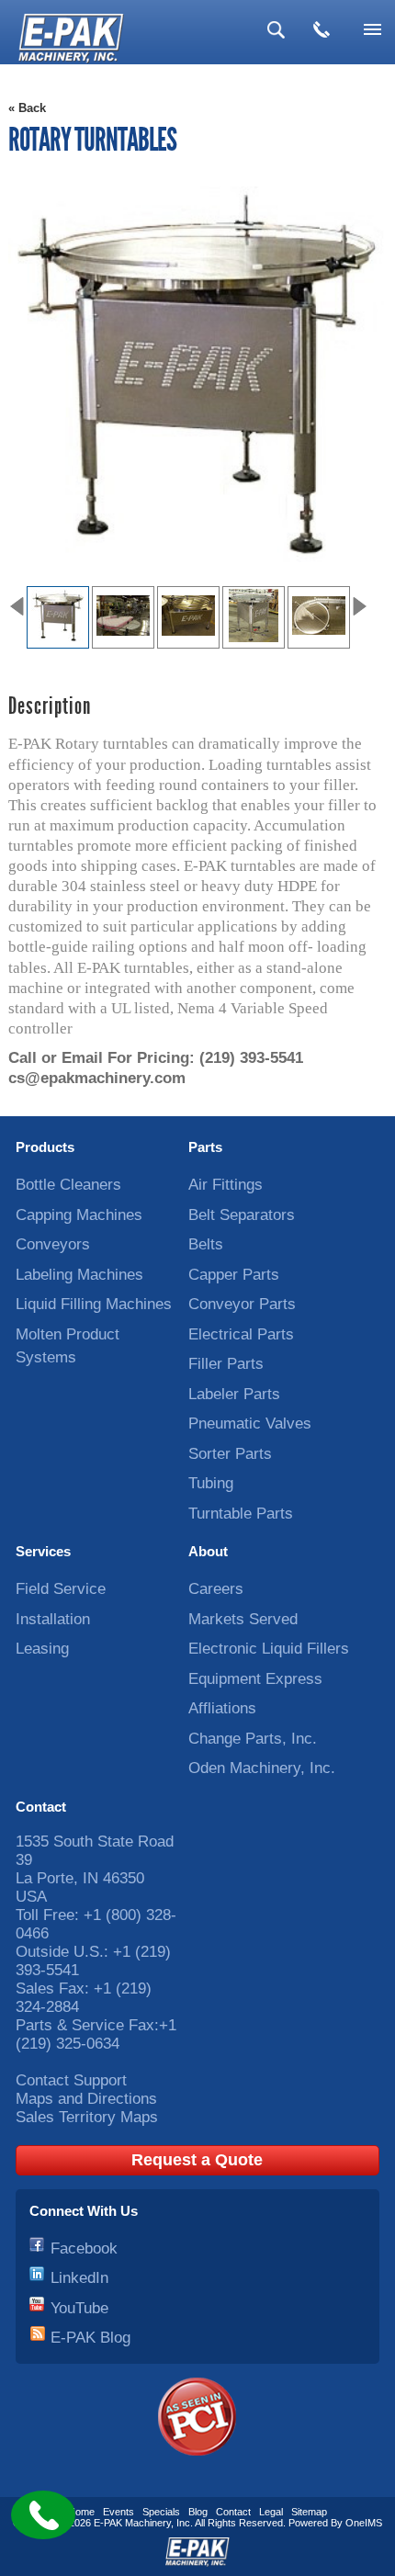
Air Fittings (226, 1185)
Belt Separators (242, 1215)
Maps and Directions (86, 2099)
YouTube (79, 2308)
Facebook (84, 2248)
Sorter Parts (230, 1454)
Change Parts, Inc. (253, 1739)
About (208, 1551)
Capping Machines (79, 1215)
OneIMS (364, 2523)
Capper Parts (234, 1275)
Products (45, 1147)
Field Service (61, 1589)
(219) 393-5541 (251, 1058)
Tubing (211, 1483)
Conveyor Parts (242, 1304)
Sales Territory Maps (87, 2117)
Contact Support (71, 2080)
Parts (205, 1147)
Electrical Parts (241, 1334)
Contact (41, 1807)
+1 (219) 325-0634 (96, 2034)
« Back (27, 108)
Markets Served (243, 1619)
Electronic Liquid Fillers (269, 1649)
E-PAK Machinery (132, 2523)
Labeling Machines (79, 1275)
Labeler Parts (234, 1394)
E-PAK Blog (90, 2338)
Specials (161, 2512)
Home (81, 2512)
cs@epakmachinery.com (97, 1078)
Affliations (222, 1708)
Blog (198, 2512)
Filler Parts (226, 1364)
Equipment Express (255, 1679)
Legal (271, 2512)
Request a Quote (197, 2160)
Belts (206, 1244)
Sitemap (309, 2512)
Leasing (42, 1649)
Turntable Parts (241, 1514)
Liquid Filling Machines (94, 1304)
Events (118, 2512)
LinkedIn (79, 2278)
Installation (53, 1619)
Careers (216, 1589)
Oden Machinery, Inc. (262, 1768)
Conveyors (53, 1244)
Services (43, 1551)
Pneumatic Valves (250, 1424)
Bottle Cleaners (68, 1185)
